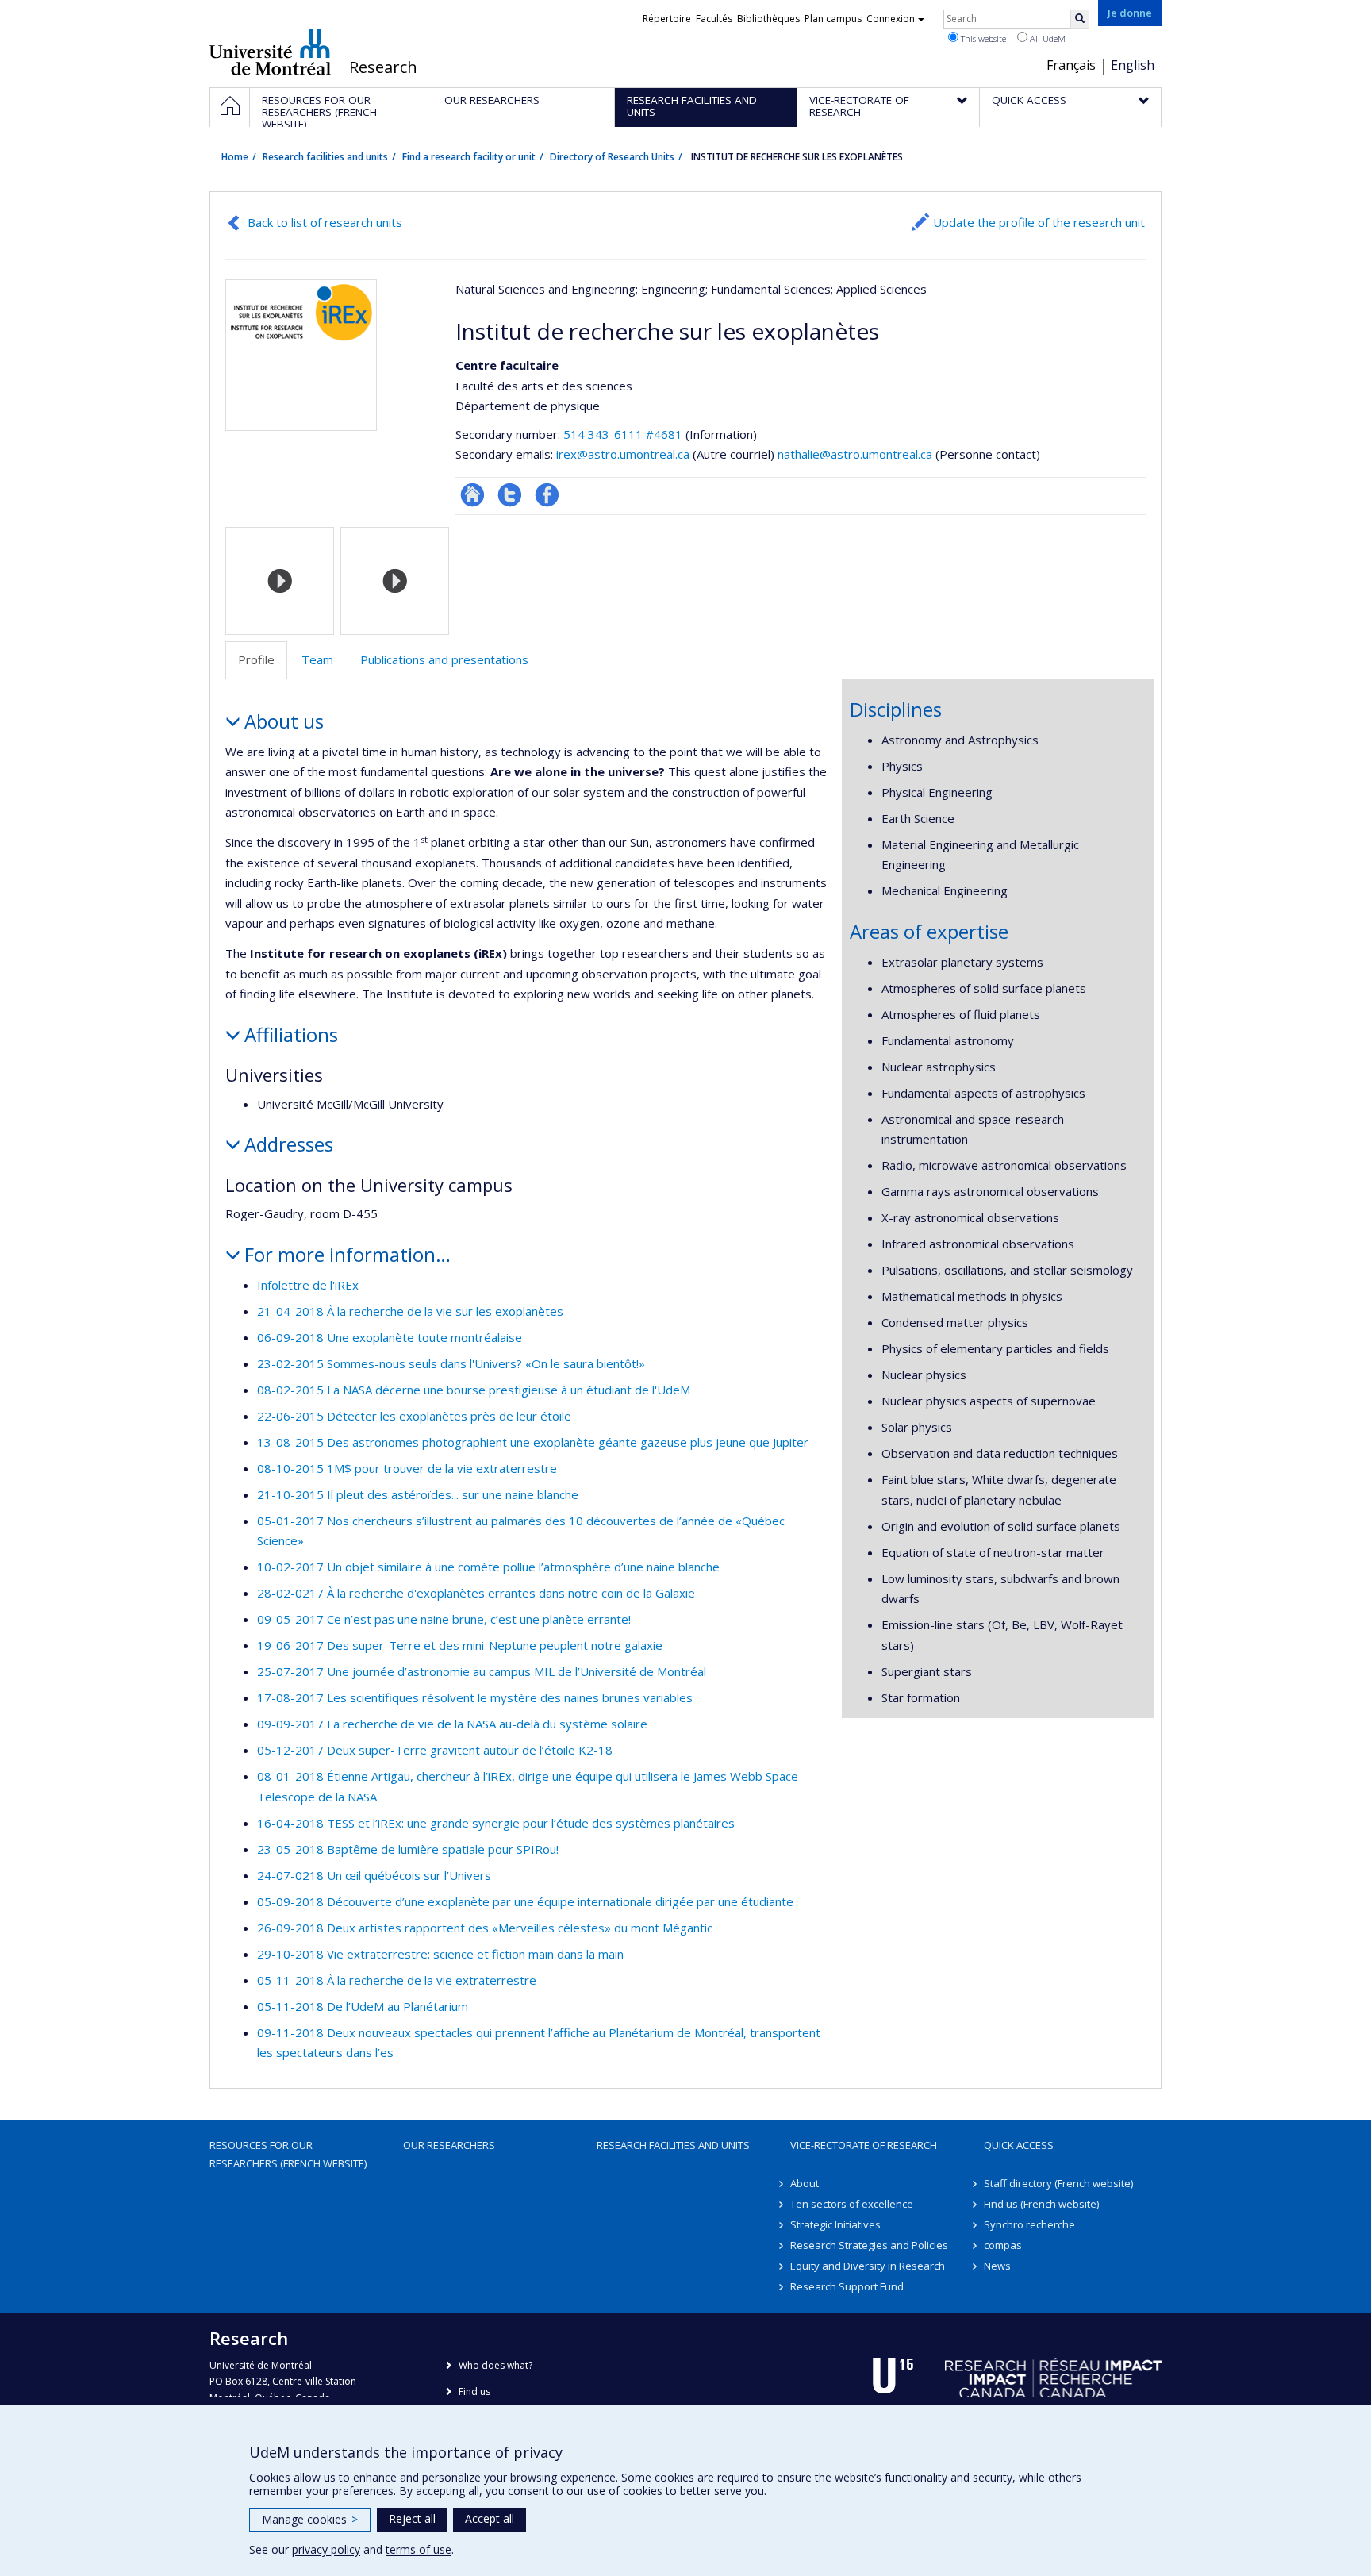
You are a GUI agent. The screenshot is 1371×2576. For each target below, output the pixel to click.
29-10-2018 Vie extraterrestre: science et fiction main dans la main (440, 1954)
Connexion (891, 19)
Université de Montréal (270, 52)
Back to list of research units (325, 222)
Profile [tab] (256, 659)
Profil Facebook (547, 495)
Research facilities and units (325, 157)
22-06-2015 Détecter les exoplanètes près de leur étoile (414, 1416)
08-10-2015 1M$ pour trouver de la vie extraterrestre (407, 1468)
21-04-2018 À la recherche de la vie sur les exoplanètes (410, 1311)
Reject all (412, 2518)
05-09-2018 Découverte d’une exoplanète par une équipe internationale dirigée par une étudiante (525, 1901)
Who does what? (495, 2365)
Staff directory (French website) (1058, 2183)
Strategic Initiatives (835, 2224)
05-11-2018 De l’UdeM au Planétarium (363, 2006)
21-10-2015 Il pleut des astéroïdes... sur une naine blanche (418, 1494)
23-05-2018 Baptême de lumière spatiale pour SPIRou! (408, 1849)
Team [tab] (317, 659)
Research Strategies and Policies (869, 2245)
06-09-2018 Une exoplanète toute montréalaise (390, 1337)
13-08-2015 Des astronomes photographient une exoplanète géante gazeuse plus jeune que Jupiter (533, 1442)
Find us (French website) (1041, 2204)
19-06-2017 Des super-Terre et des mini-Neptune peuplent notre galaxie (460, 1645)
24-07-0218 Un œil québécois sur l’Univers (374, 1875)
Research (383, 67)
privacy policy (326, 2549)
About (805, 2183)
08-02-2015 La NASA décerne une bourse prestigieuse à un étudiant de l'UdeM (474, 1390)
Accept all (490, 2518)
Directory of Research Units (612, 157)
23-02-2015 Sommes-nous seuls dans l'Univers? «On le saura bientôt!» (451, 1363)
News (997, 2266)
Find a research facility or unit (469, 157)
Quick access (1019, 2145)
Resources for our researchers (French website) (288, 2154)
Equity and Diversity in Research (868, 2266)
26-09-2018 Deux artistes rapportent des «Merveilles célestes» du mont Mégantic (485, 1928)
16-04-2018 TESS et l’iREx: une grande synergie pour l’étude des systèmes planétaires (496, 1823)
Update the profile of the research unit (1039, 222)
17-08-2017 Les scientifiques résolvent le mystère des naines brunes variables (475, 1697)
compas (1003, 2245)
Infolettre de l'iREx (308, 1285)
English (1133, 65)
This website (982, 38)
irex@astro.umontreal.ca (623, 454)
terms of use (419, 2549)
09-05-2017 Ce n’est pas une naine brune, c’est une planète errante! (444, 1619)
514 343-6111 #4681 (623, 434)
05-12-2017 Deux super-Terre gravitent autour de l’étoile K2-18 (435, 1750)
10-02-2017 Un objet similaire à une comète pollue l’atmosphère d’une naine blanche (488, 1567)
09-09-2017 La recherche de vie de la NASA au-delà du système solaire (452, 1724)
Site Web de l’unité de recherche (472, 495)
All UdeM (1046, 38)
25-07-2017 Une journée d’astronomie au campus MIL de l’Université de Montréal (482, 1671)
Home (235, 157)
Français (1071, 65)
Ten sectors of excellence (852, 2204)
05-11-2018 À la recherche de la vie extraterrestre (397, 1980)
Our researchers (449, 2145)
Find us (474, 2391)
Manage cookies (310, 2519)
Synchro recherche (1029, 2224)
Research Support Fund (847, 2286)
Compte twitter (510, 495)
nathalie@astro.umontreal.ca (855, 454)
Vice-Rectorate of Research (864, 2145)
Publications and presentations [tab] (444, 659)
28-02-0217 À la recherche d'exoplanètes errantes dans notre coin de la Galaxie (476, 1593)
